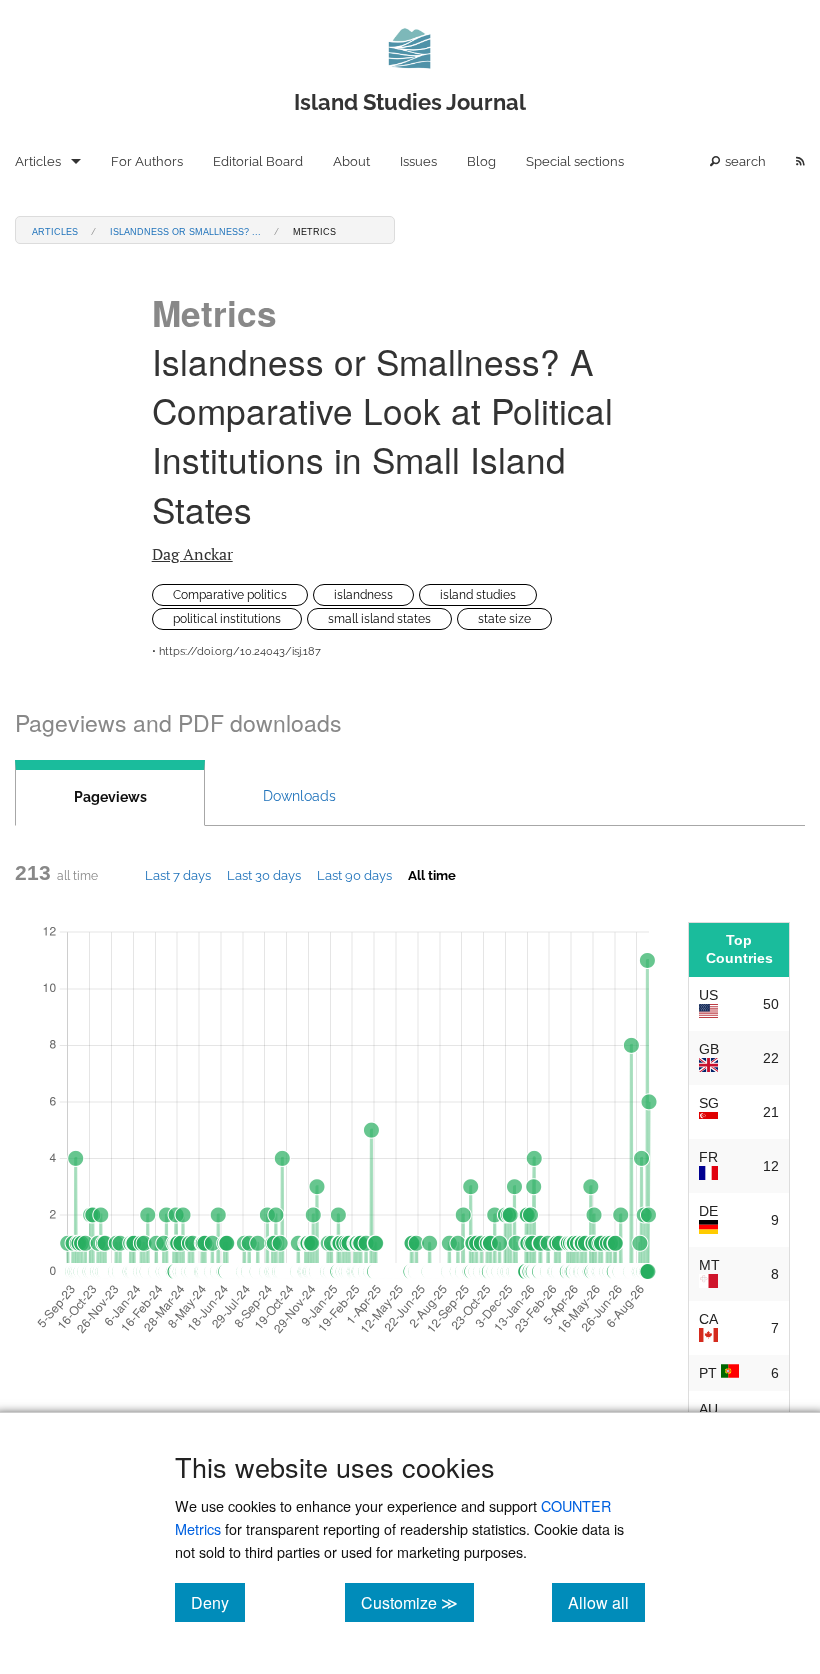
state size (504, 619)
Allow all (606, 1602)
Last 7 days (178, 875)
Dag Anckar (192, 554)
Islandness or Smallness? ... (185, 230)
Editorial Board (258, 161)
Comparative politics (230, 595)
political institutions (227, 619)
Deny (218, 1602)
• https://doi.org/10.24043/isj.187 (236, 651)
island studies (478, 595)
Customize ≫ (417, 1602)
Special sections (575, 161)
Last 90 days (354, 875)
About (351, 161)
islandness (363, 595)
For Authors (147, 161)
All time (432, 875)
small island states (379, 619)
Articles (38, 161)
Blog (481, 161)
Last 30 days (264, 875)
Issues (418, 161)
